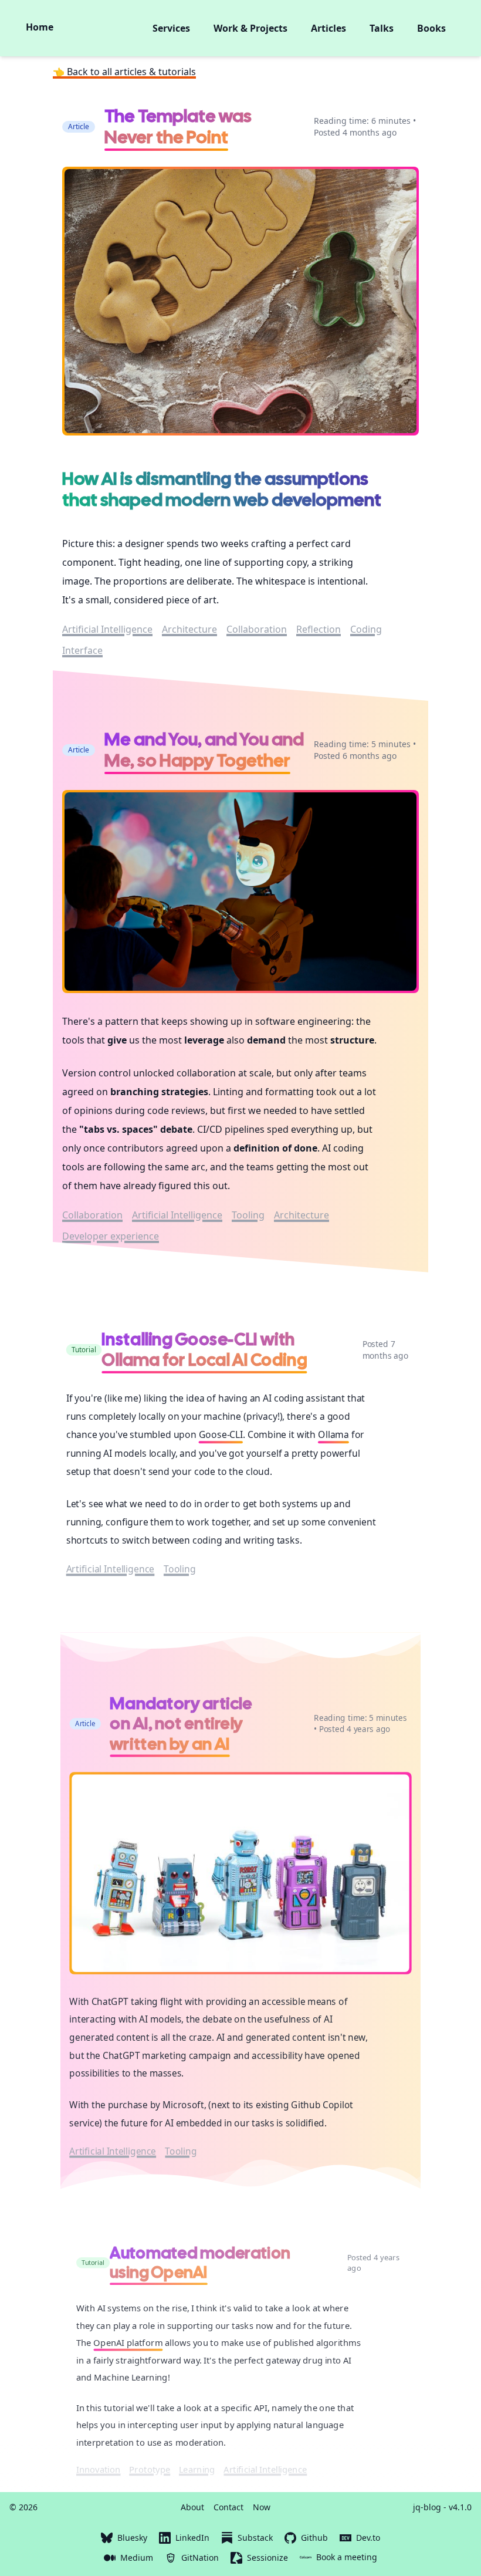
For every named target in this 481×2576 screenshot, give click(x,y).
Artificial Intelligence (107, 629)
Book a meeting (347, 2557)
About (192, 2507)
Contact (228, 2507)
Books (431, 28)
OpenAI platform (128, 2343)
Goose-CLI (221, 1434)
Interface (82, 650)
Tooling (248, 1215)
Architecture (189, 629)
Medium (137, 2558)
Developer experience (111, 1236)
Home (40, 27)
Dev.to (368, 2538)
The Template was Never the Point (178, 126)
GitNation (200, 2558)
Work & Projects (250, 28)
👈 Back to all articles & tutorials (124, 72)
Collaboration (257, 629)
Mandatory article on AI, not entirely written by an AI (181, 1723)
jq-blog (427, 2507)
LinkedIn (192, 2538)
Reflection (319, 629)
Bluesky (132, 2538)
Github (314, 2538)
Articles (328, 28)
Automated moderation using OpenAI (200, 2263)
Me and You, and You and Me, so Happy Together (204, 750)
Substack (255, 2538)
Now (262, 2507)
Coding (366, 629)
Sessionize (267, 2558)
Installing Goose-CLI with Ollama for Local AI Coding (204, 1349)
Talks (382, 28)
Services (171, 28)
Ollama (333, 1434)
